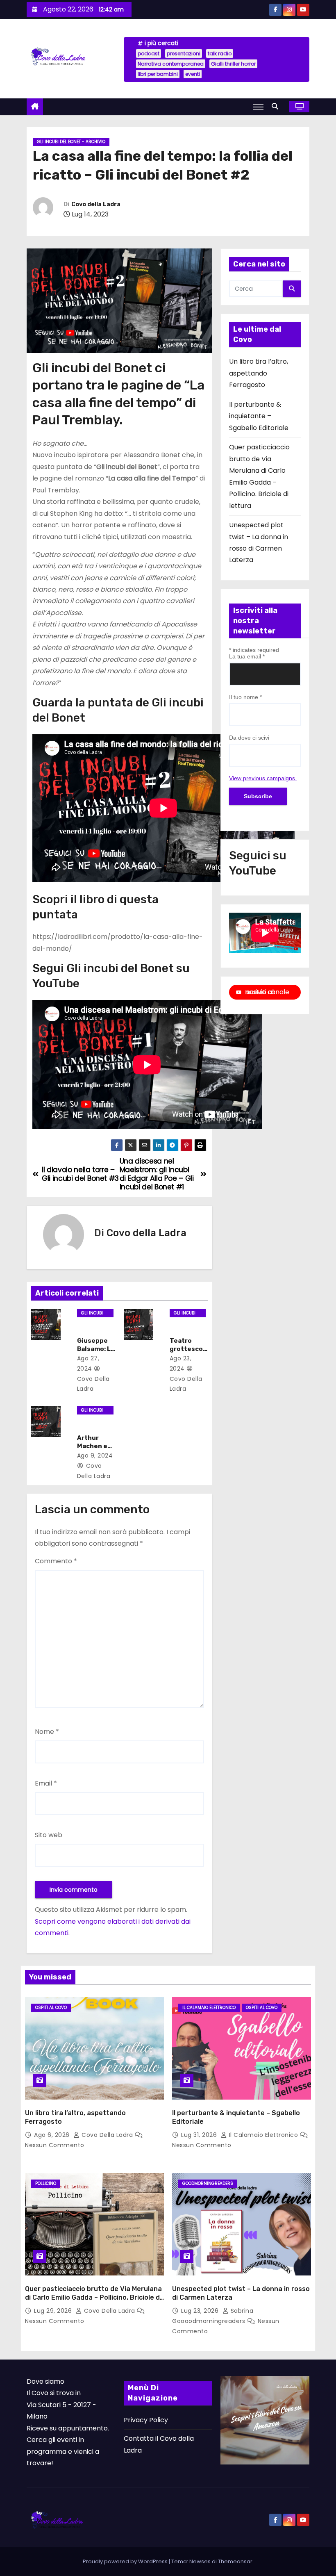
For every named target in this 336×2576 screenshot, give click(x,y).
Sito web (49, 1835)
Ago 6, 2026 (53, 2135)
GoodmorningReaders (208, 2183)
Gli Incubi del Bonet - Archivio (71, 142)
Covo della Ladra (96, 204)
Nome (47, 1732)
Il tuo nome (245, 697)
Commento (56, 1561)
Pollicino (46, 2183)
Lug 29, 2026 (54, 2311)
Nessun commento (55, 2145)
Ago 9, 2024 (95, 1455)
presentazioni (184, 54)
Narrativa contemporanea (171, 64)
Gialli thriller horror (233, 64)
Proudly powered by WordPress (126, 2561)
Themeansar (235, 2561)
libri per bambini (158, 74)
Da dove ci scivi (249, 738)
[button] (277, 106)
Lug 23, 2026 (201, 2311)
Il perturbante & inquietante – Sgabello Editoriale (259, 416)
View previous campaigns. (263, 778)
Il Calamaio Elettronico (209, 2008)
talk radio (220, 54)
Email (46, 1783)
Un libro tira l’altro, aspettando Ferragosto (259, 373)
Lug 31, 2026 (200, 2135)
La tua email (247, 656)
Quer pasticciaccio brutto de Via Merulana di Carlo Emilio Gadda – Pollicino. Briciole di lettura (93, 2298)
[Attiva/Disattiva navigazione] (258, 107)
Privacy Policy (146, 2420)
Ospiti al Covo (51, 2008)
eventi (193, 74)
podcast (149, 54)
